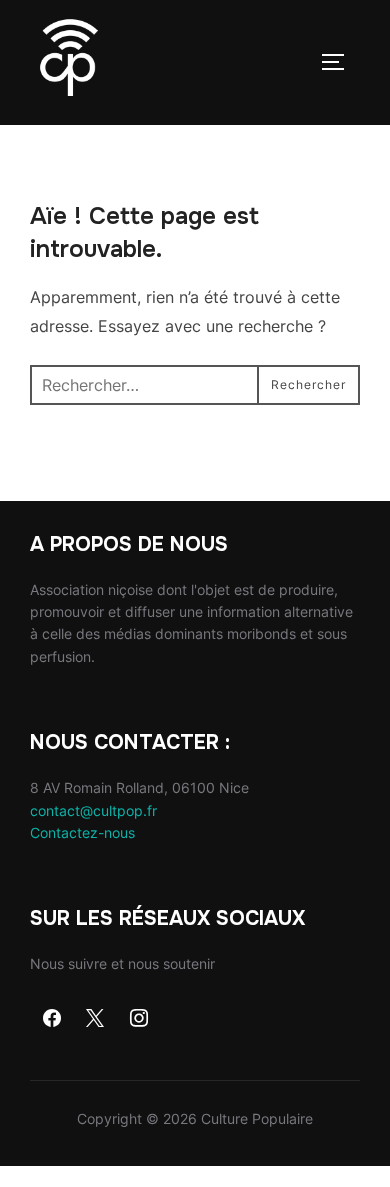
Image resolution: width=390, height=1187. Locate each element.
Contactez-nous (82, 832)
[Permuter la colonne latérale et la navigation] (340, 62)
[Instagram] (139, 1019)
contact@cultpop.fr (93, 810)
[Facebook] (52, 1019)
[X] (96, 1019)
